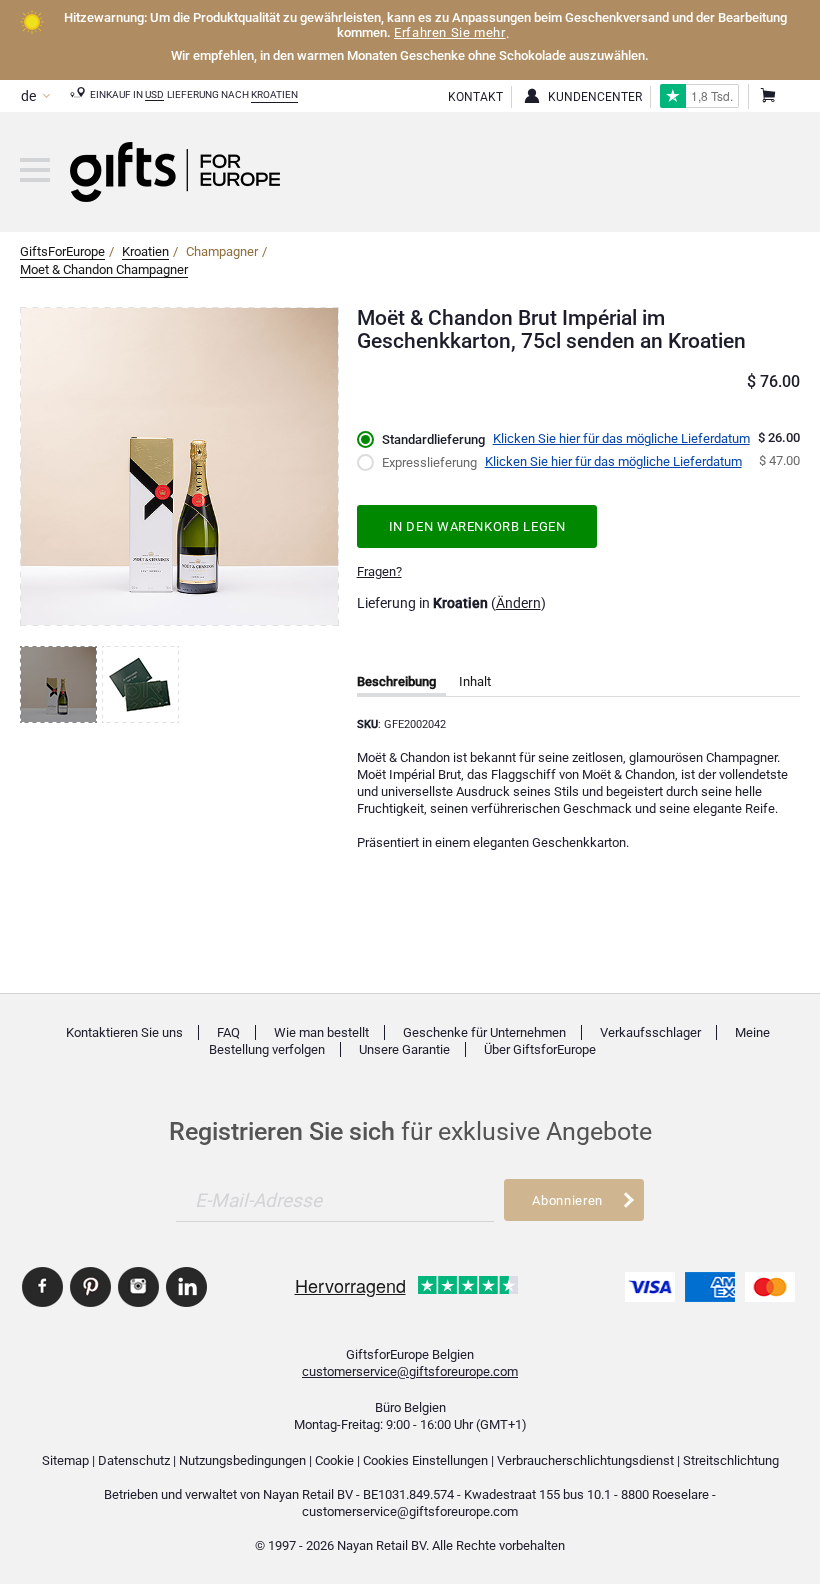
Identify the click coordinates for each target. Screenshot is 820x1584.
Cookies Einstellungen (425, 1460)
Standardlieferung (433, 439)
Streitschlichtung (731, 1460)
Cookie (334, 1460)
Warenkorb (767, 97)
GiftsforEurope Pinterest (90, 1287)
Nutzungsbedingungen (242, 1460)
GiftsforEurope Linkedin (186, 1287)
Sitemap (65, 1460)
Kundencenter (595, 97)
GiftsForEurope (62, 251)
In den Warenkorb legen (477, 526)
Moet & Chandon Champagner (104, 269)
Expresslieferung (429, 462)
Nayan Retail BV (308, 1494)
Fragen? (379, 571)
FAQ (228, 1032)
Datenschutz (134, 1460)
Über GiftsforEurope (540, 1049)
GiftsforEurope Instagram (138, 1287)
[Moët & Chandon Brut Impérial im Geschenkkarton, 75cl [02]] (143, 684)
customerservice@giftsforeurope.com (410, 1371)
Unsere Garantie (404, 1049)
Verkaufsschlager (650, 1032)
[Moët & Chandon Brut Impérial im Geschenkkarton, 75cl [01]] (61, 684)
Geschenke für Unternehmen (484, 1032)
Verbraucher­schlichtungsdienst (585, 1460)
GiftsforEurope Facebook (42, 1287)
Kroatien (274, 94)
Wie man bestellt (321, 1032)
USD (154, 94)
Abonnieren (567, 1200)
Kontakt (475, 97)
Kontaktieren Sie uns (124, 1032)
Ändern (518, 603)
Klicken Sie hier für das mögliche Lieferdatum (621, 438)
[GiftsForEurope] (35, 170)
